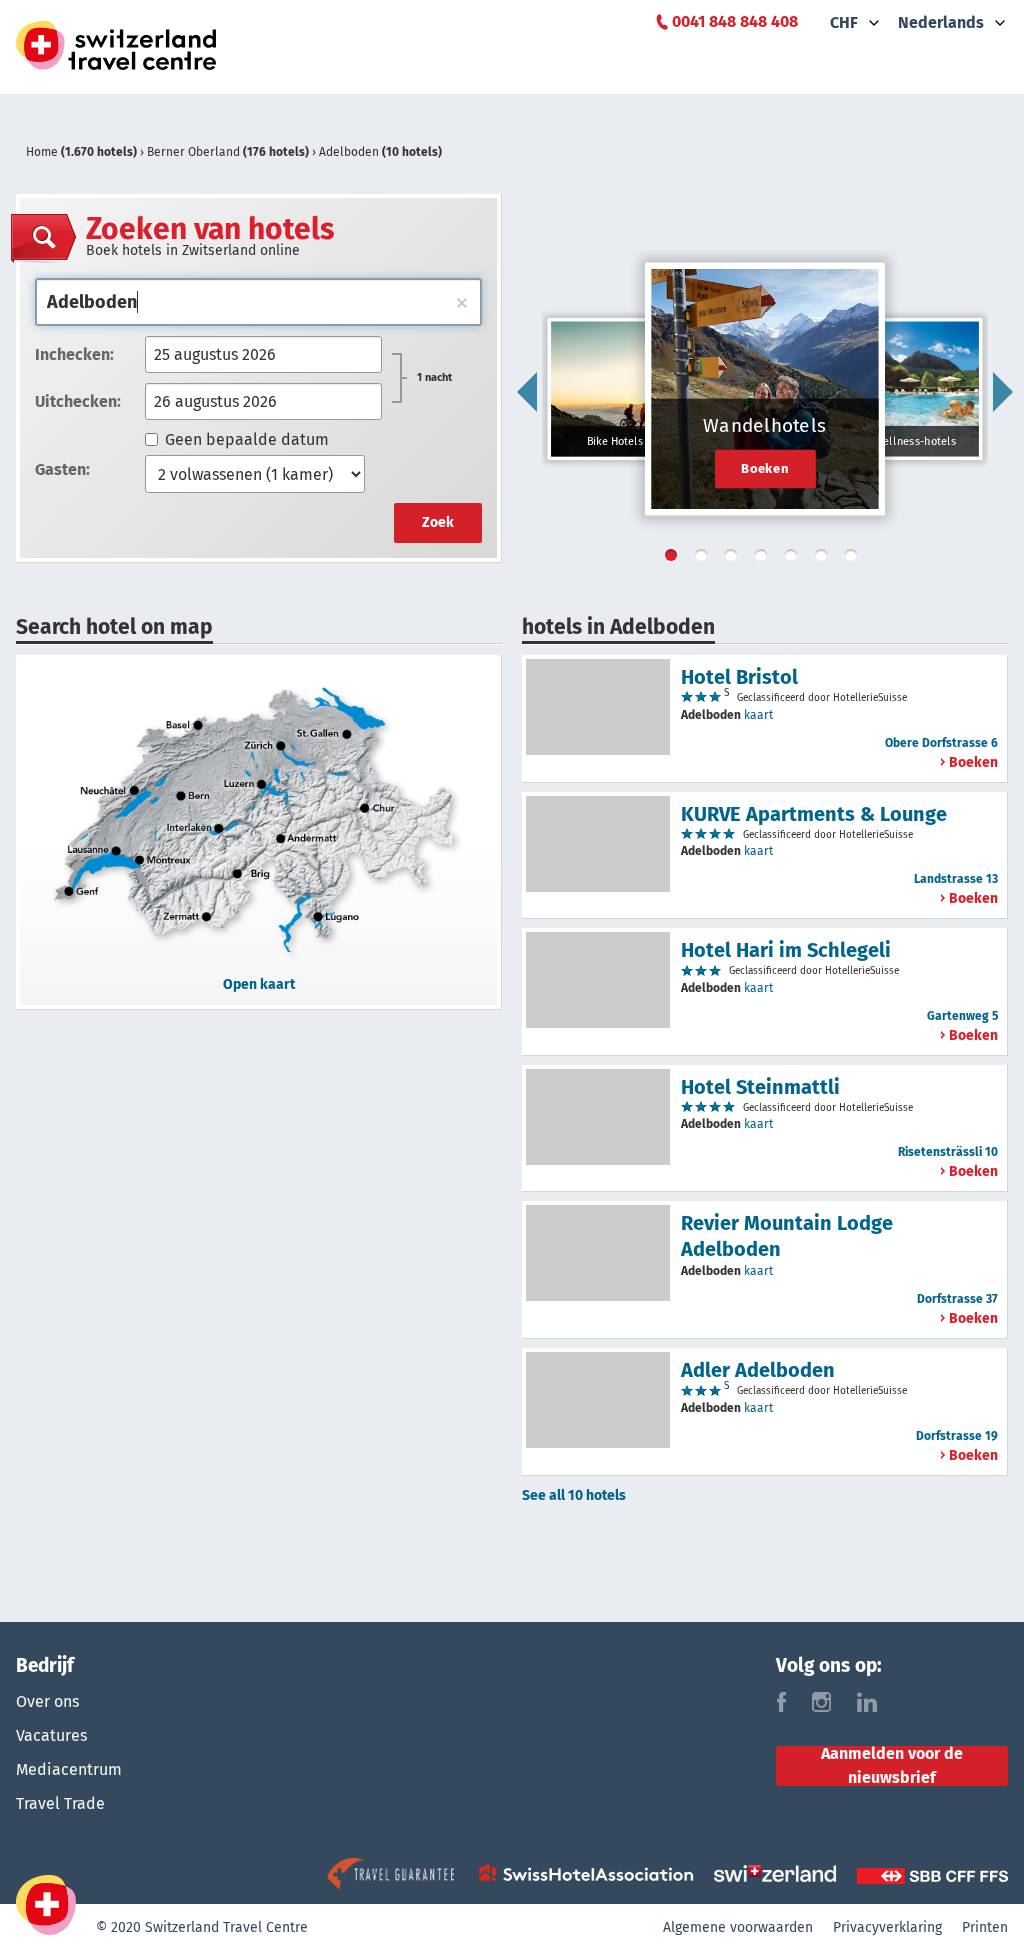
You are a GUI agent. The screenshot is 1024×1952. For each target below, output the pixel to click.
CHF (844, 22)
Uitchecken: (78, 401)
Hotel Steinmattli (760, 1087)
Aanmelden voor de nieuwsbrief (892, 1766)
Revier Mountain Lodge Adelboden (787, 1236)
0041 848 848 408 (735, 21)
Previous (527, 392)
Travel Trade (60, 1803)
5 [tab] (795, 559)
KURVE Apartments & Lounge (814, 814)
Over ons (47, 1701)
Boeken (764, 468)
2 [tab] (705, 559)
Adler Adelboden (758, 1370)
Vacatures (51, 1735)
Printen (985, 1927)
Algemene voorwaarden (738, 1927)
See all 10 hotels (574, 1495)
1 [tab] (675, 559)
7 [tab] (855, 559)
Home (81, 152)
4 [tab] (765, 559)
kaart (758, 715)
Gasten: (62, 469)
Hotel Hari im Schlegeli (786, 950)
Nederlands (941, 22)
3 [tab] (735, 559)
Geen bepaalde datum (247, 439)
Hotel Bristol (739, 677)
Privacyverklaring (887, 1927)
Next (1003, 392)
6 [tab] (825, 559)
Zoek (438, 522)
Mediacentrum (69, 1769)
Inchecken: (74, 354)
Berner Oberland (228, 152)
